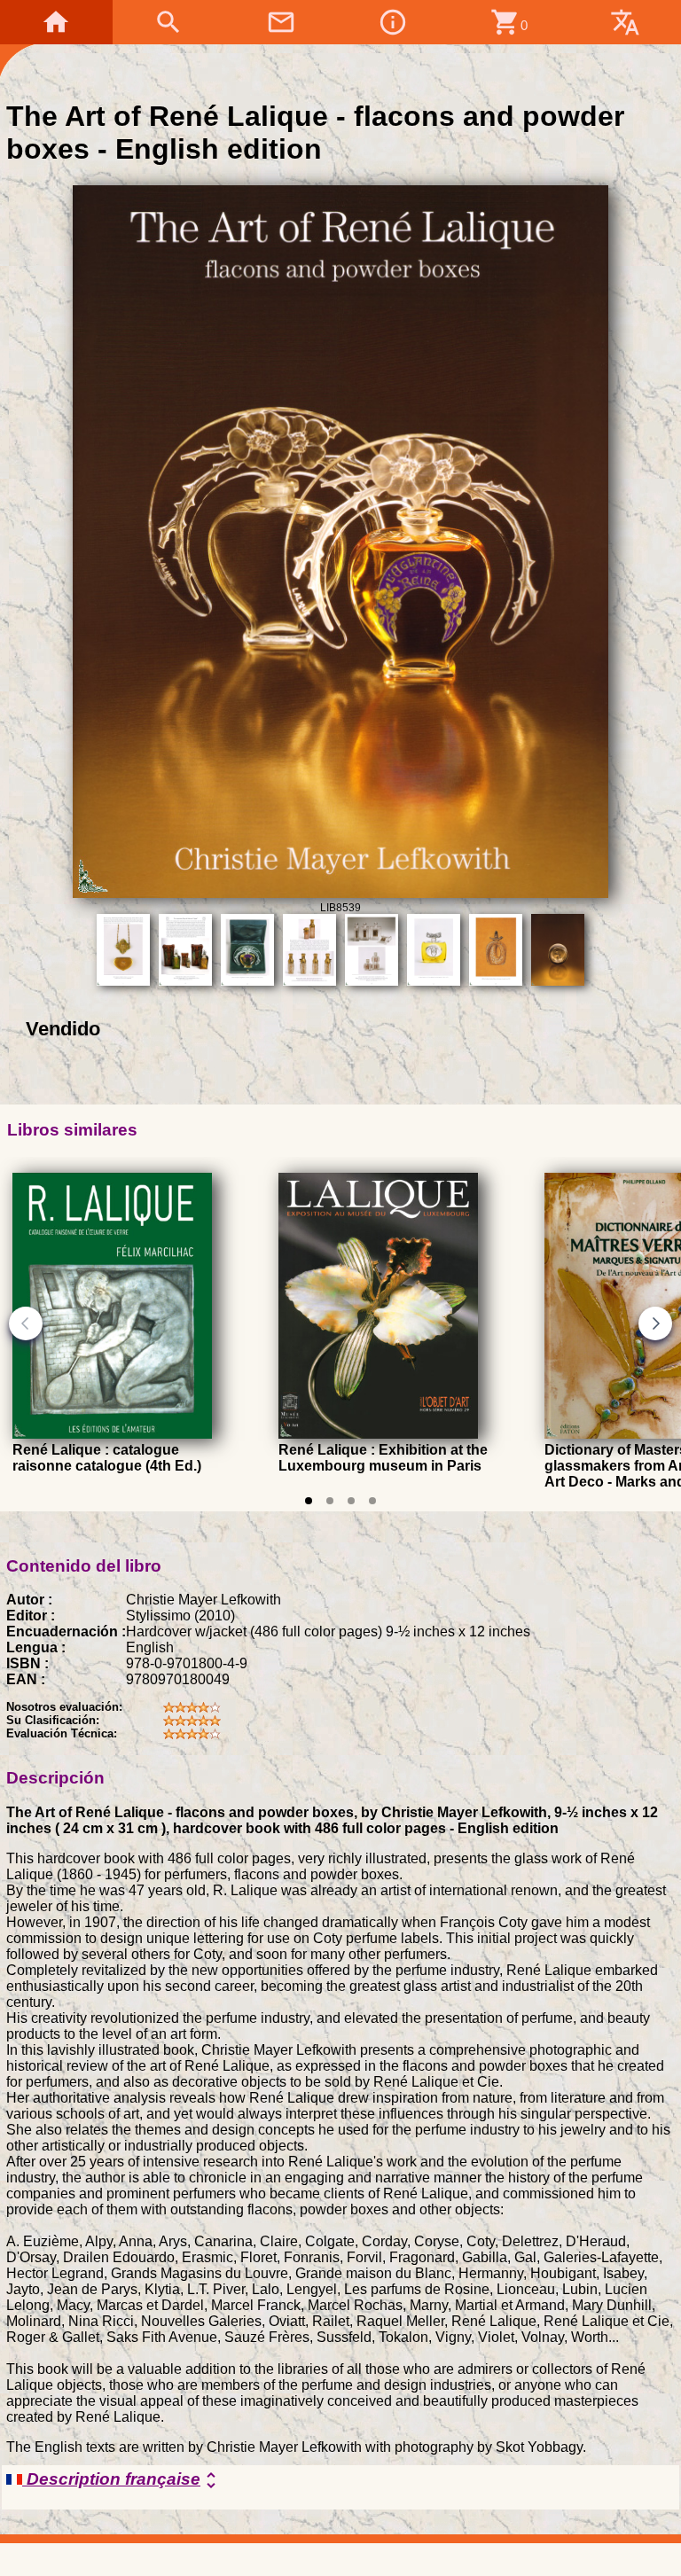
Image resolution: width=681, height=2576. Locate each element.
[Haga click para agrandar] (340, 893)
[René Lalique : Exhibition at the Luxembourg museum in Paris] (378, 1434)
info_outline (393, 22)
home (56, 22)
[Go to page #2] (330, 1501)
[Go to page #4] (372, 1501)
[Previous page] (26, 1323)
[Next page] (655, 1323)
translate (625, 22)
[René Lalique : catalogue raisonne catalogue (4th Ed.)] (112, 1434)
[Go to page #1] (309, 1501)
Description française (122, 2480)
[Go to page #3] (351, 1501)
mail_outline (281, 22)
